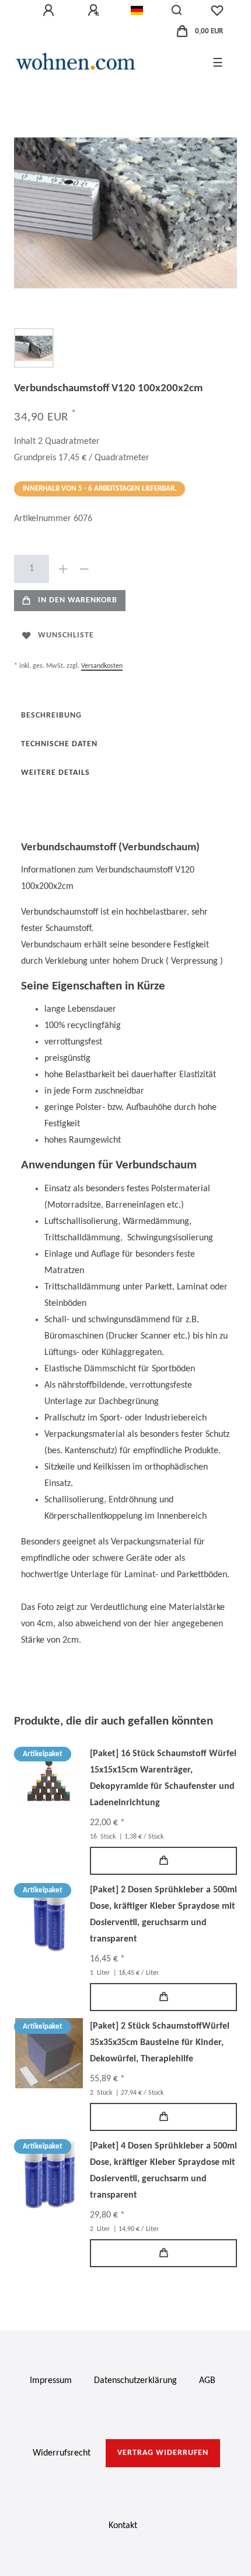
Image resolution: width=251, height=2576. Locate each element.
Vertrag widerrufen (163, 2453)
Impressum (51, 2381)
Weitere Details (55, 773)
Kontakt (123, 2526)
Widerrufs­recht (62, 2453)
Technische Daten (59, 744)
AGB (207, 2381)
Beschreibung (51, 715)
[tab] (51, 715)
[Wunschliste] (217, 11)
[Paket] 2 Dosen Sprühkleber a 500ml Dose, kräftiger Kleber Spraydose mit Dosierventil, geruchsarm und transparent (163, 1915)
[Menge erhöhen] (63, 569)
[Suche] (177, 11)
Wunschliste (66, 635)
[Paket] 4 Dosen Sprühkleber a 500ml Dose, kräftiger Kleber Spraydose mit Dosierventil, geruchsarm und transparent (163, 2171)
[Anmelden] (50, 11)
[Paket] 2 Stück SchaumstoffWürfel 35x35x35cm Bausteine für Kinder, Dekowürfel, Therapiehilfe (160, 2043)
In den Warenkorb (78, 600)
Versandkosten (102, 666)
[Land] (137, 11)
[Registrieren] (95, 11)
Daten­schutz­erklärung (135, 2381)
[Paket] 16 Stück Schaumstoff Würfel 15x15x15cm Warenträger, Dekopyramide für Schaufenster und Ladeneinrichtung (163, 1778)
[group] (49, 1781)
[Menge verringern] (84, 569)
